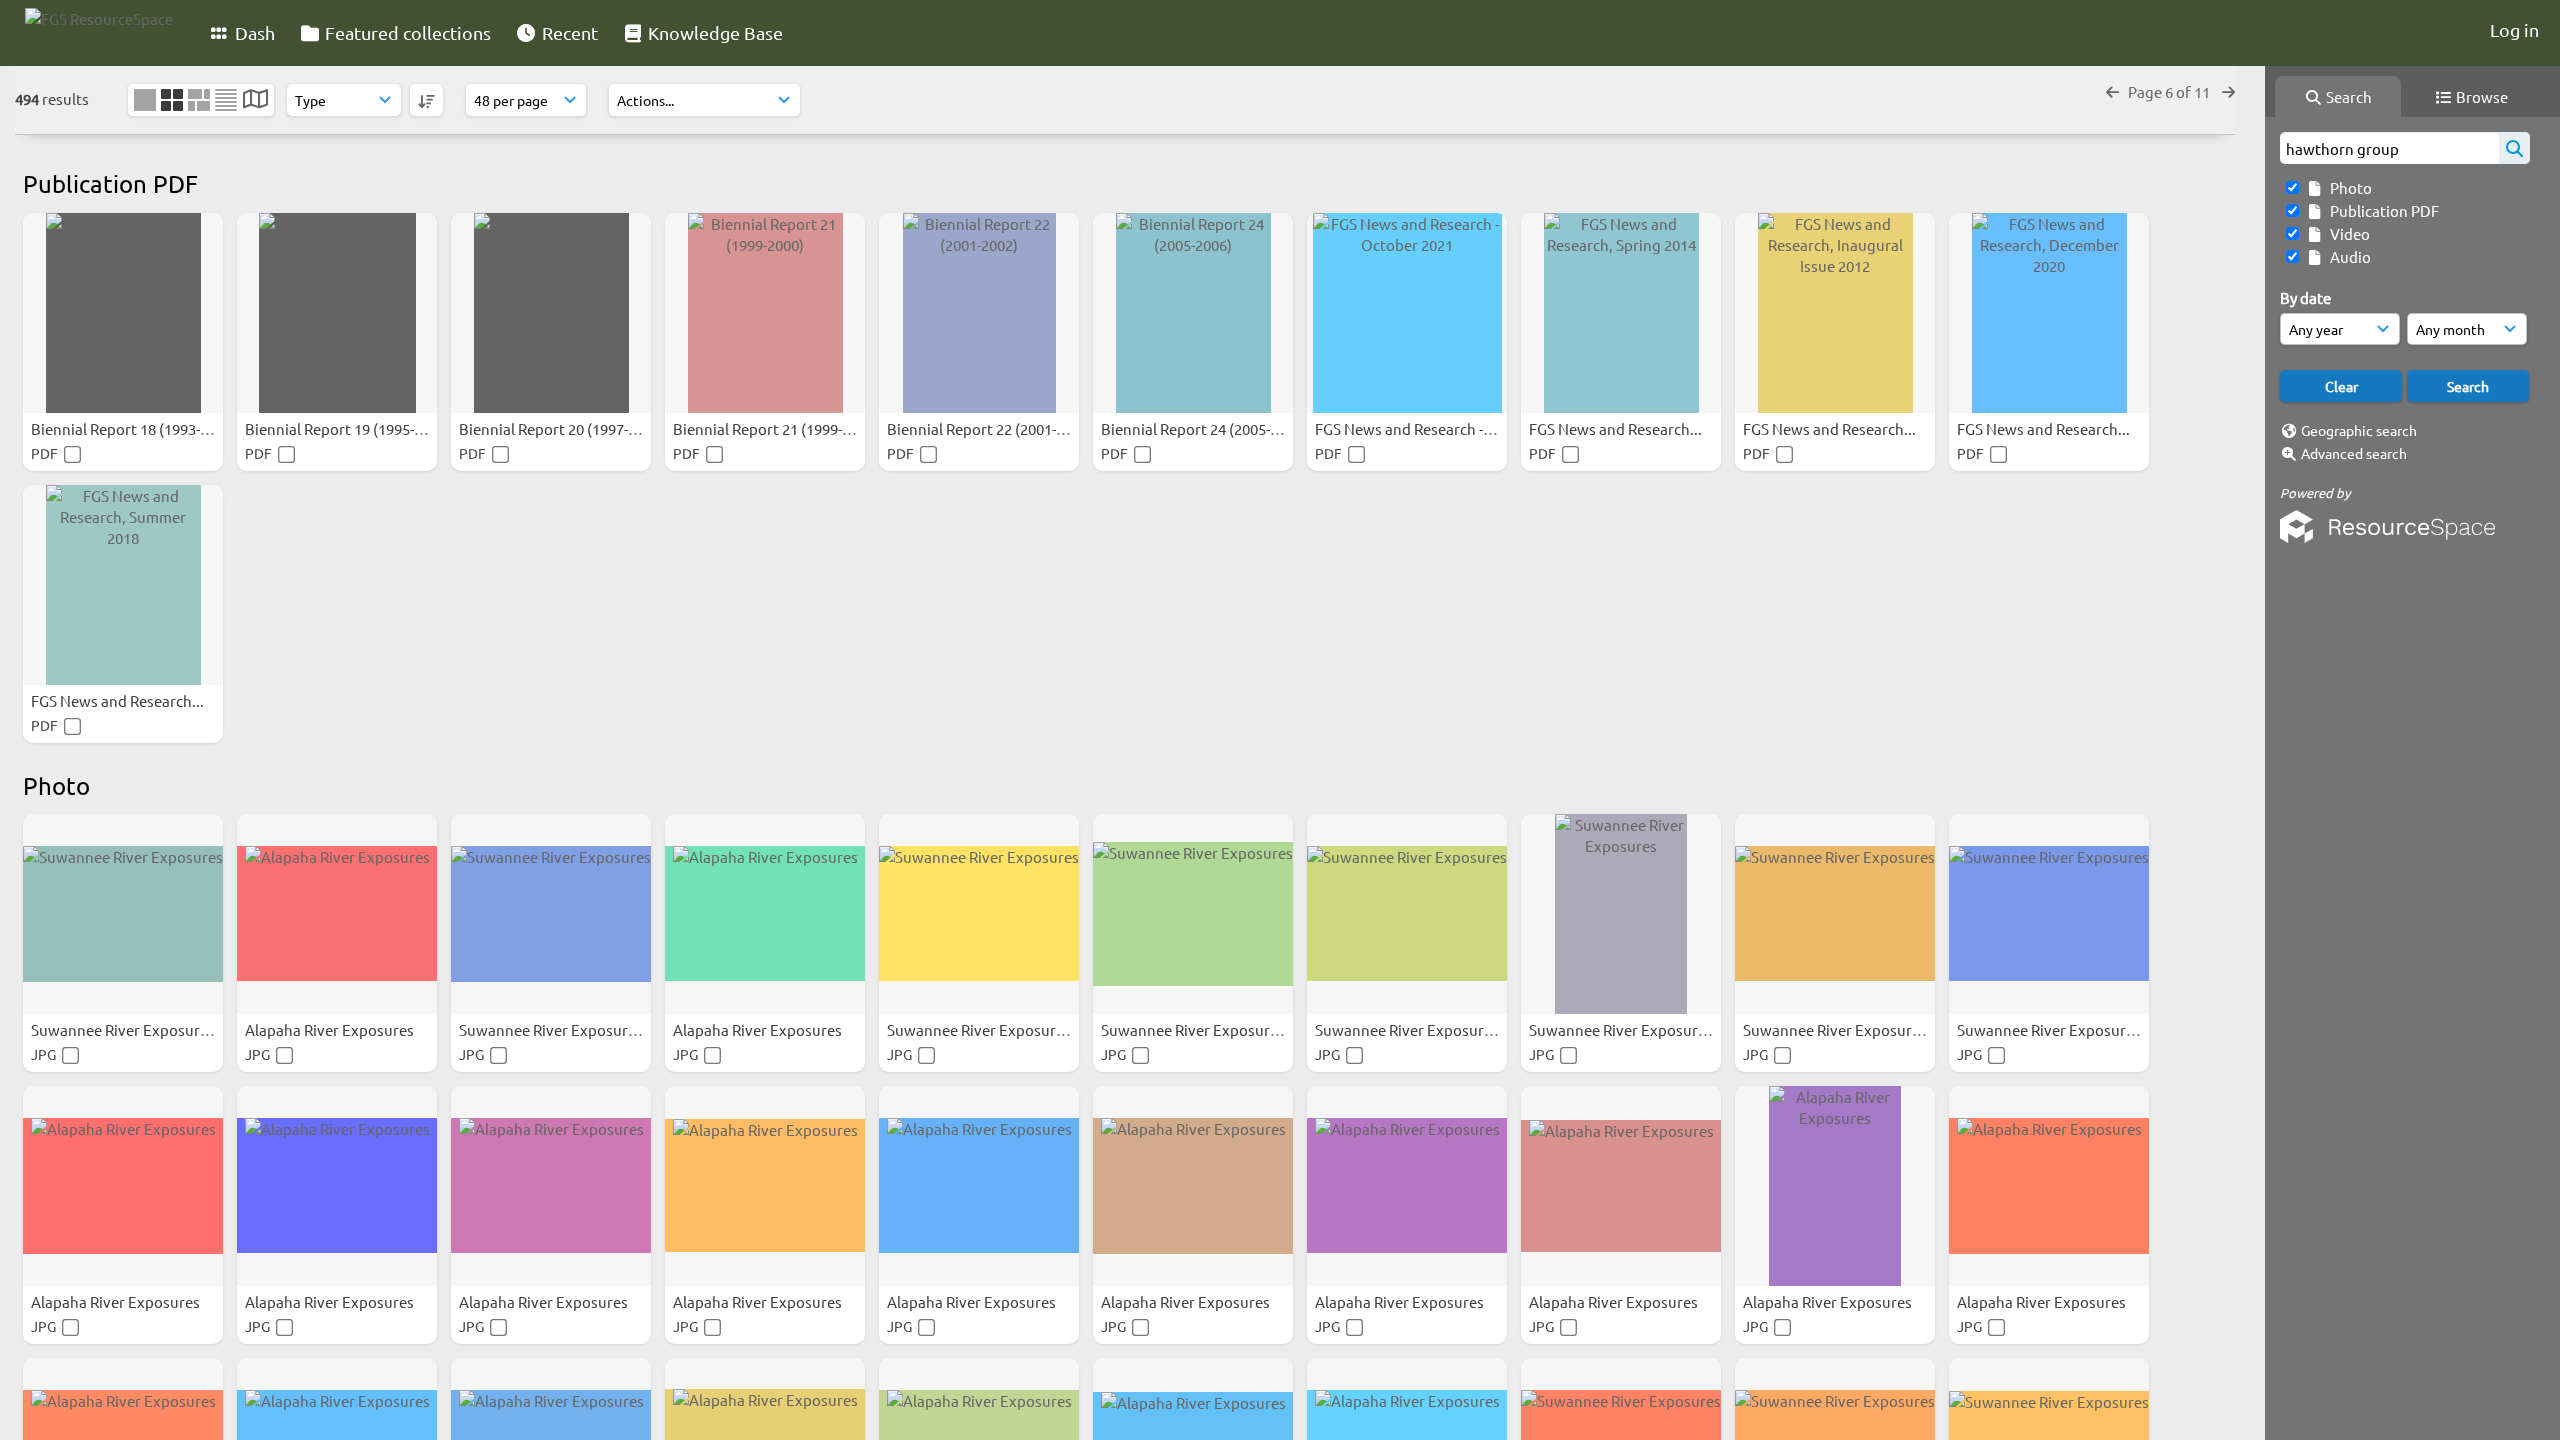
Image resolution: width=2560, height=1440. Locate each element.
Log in (2514, 29)
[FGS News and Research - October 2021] (1407, 313)
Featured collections (406, 32)
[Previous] (2112, 91)
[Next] (2228, 91)
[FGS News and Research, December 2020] (2049, 313)
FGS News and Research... (1617, 428)
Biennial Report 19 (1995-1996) (349, 428)
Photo (2348, 187)
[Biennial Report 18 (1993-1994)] (123, 313)
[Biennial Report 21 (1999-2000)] (765, 313)
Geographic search (2359, 430)
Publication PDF (2381, 210)
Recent (568, 32)
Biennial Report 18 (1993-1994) (135, 428)
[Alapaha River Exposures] (337, 914)
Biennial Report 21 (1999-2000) (777, 428)
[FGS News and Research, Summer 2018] (123, 585)
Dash (253, 32)
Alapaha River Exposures (331, 1029)
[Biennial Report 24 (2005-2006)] (1193, 313)
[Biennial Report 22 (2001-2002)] (979, 313)
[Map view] (255, 100)
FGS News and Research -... (1406, 428)
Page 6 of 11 (2170, 91)
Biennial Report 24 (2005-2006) (1205, 428)
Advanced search (2354, 453)
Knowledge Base (713, 32)
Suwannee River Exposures (124, 1029)
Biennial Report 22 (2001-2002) (991, 428)
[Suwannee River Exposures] (123, 914)
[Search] (2514, 148)
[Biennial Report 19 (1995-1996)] (337, 313)
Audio (2347, 256)
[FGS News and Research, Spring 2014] (1621, 313)
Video (2347, 233)
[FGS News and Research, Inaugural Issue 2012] (1835, 313)
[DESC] (426, 100)
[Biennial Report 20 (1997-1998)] (551, 313)
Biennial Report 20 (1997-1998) (563, 428)
